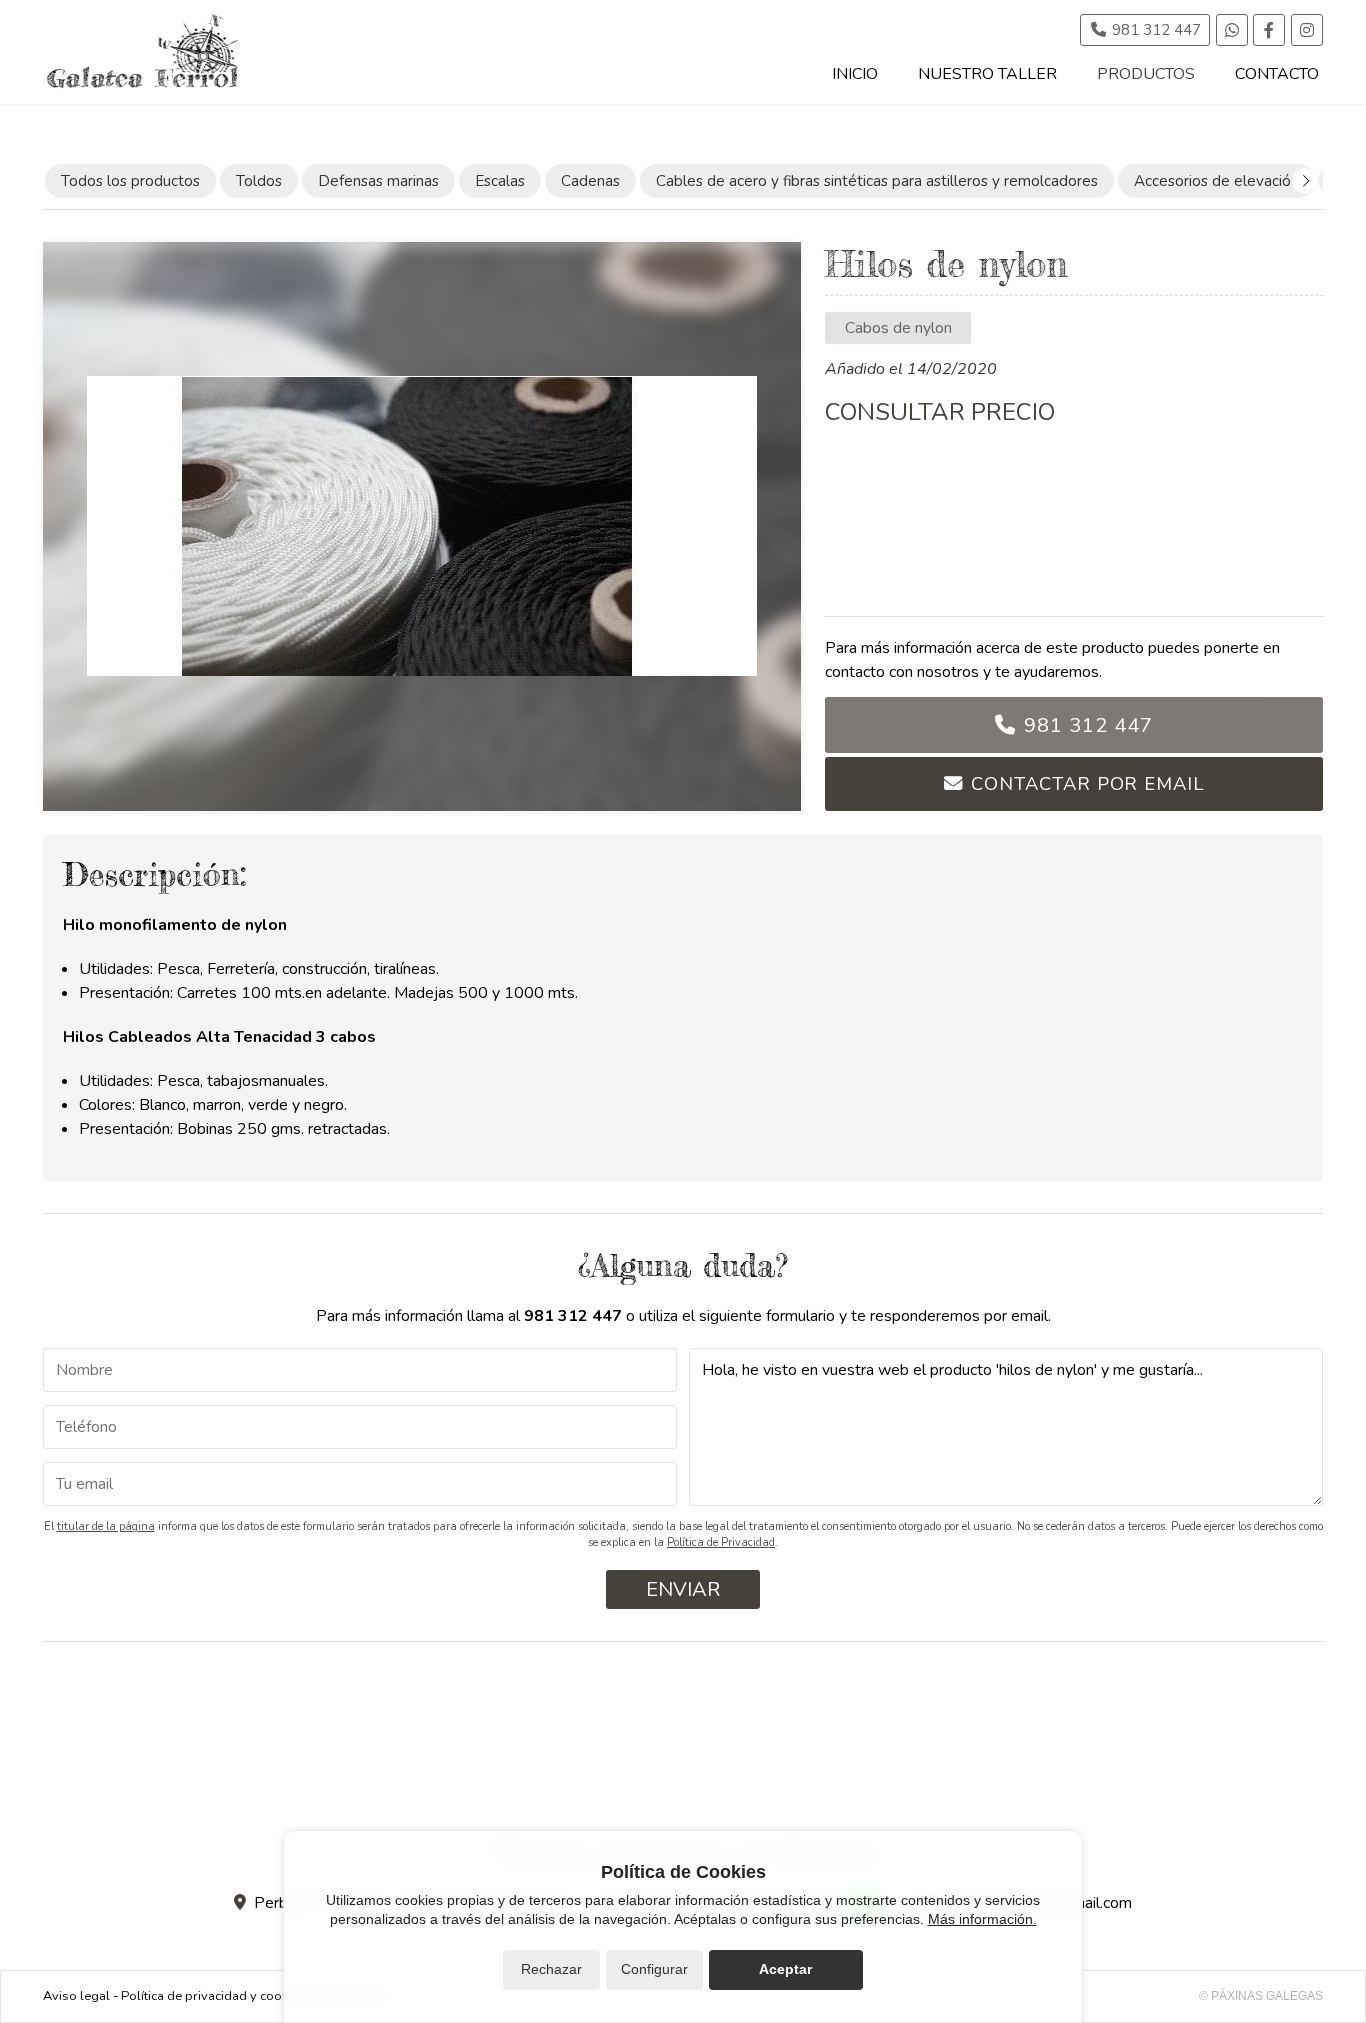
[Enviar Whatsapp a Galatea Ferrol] (1232, 30)
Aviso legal (76, 1996)
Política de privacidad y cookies (213, 1996)
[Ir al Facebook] (1269, 30)
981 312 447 (1088, 725)
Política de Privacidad (721, 1542)
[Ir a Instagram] (1307, 30)
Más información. (982, 1919)
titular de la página (106, 1526)
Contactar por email (1087, 783)
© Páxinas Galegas (1261, 1996)
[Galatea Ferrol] (143, 52)
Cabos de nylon (898, 328)
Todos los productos (130, 181)
